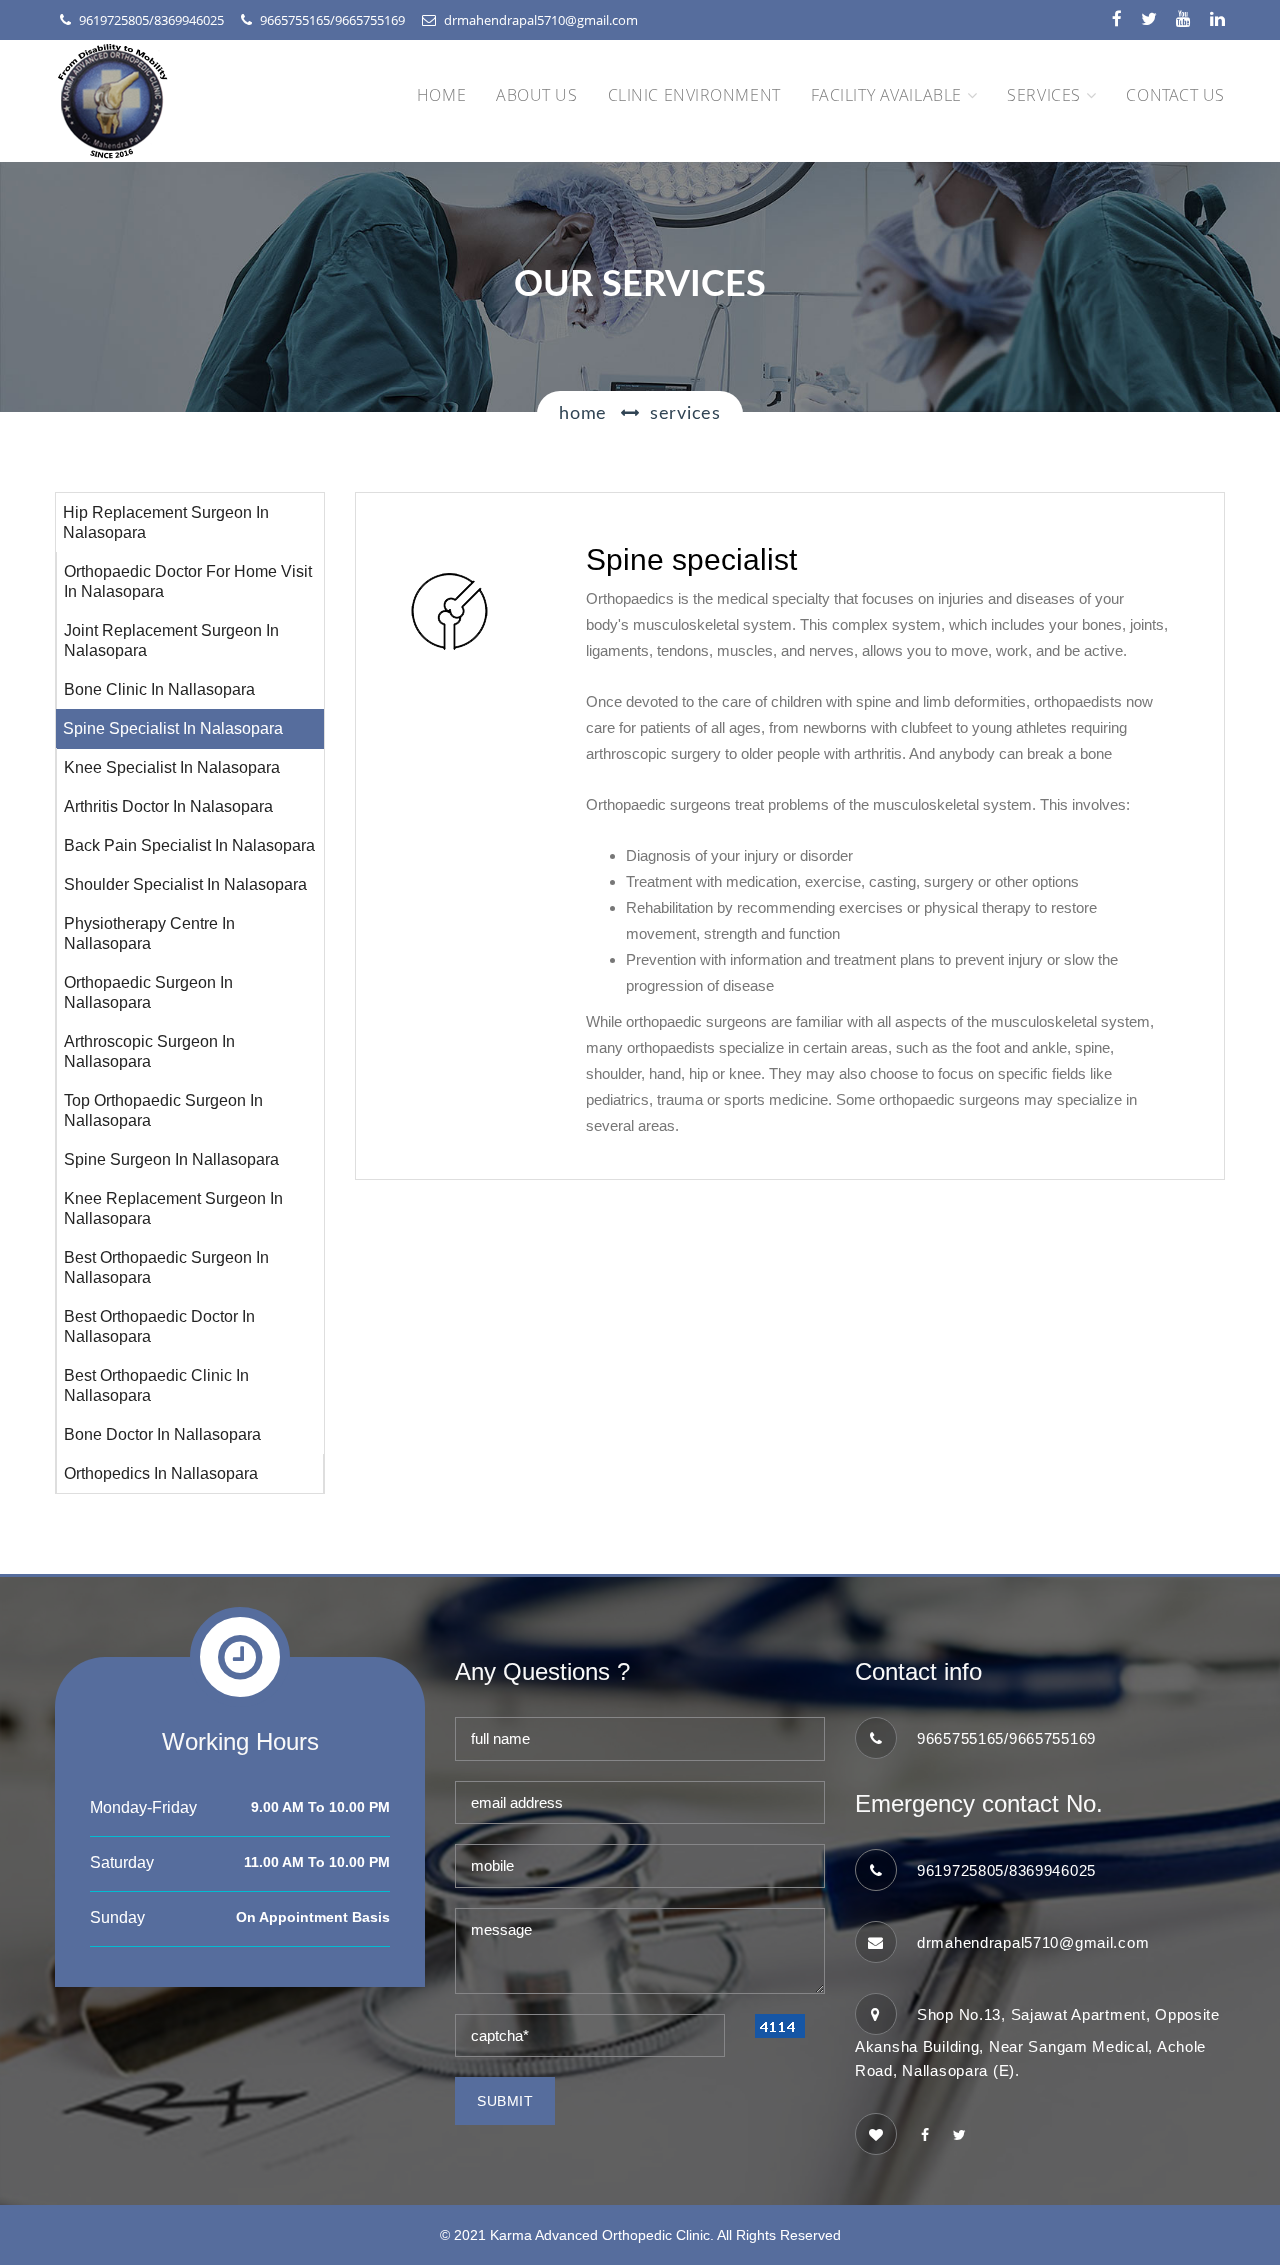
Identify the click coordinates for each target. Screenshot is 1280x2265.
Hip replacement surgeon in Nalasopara (166, 522)
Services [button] (1043, 95)
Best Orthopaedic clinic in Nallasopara (156, 1385)
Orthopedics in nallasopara (161, 1473)
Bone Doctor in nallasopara (162, 1434)
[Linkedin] (1217, 19)
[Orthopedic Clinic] (925, 2135)
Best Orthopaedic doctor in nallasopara (159, 1326)
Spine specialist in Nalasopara (173, 728)
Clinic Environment (694, 95)
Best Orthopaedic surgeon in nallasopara (166, 1267)
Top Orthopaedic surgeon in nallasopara (163, 1110)
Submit (505, 2101)
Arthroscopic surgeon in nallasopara (149, 1051)
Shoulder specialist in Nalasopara (185, 884)
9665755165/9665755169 (332, 20)
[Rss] (1183, 19)
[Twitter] (1149, 19)
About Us (536, 95)
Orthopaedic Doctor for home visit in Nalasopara (188, 581)
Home (441, 95)
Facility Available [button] (886, 95)
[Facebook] (1117, 19)
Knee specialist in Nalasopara (172, 767)
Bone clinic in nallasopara (159, 689)
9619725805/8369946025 (151, 20)
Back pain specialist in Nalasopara (189, 845)
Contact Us (1175, 95)
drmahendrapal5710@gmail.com (541, 20)
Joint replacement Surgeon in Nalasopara (171, 640)
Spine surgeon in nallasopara (171, 1159)
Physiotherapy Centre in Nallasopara (149, 933)
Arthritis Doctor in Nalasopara (168, 806)
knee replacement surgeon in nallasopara (173, 1208)
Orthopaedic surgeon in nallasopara (148, 992)
